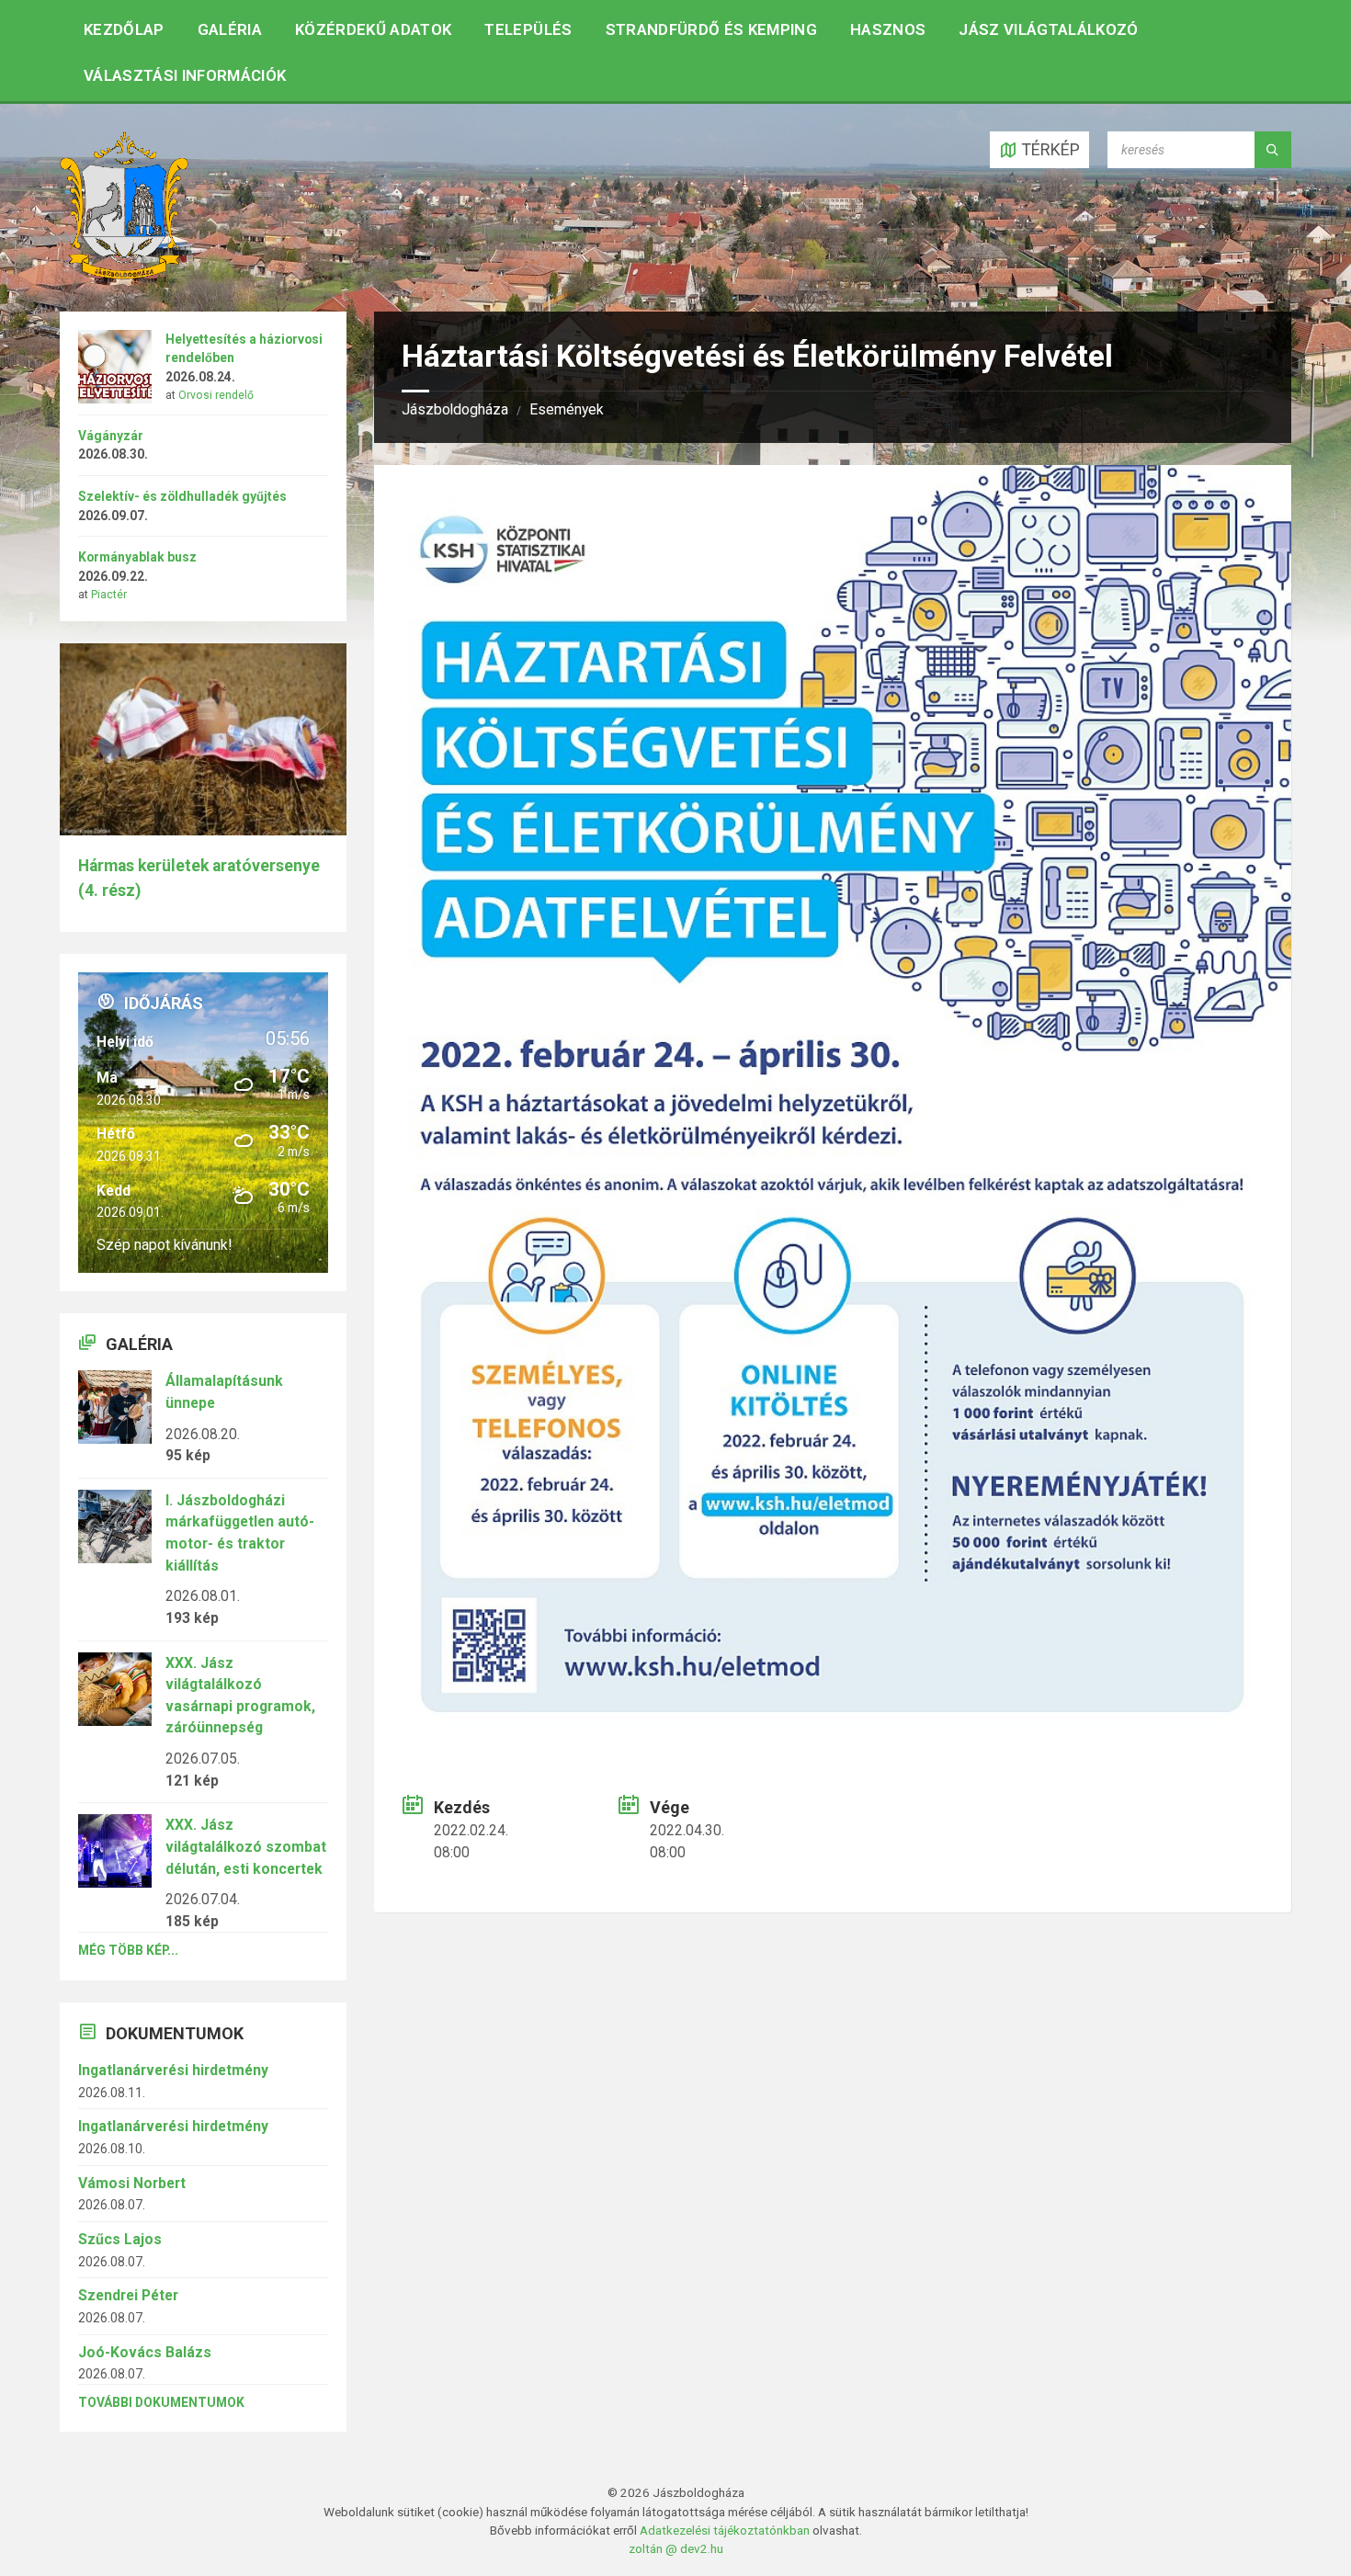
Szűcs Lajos (120, 2239)
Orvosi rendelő (216, 395)
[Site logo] (124, 273)
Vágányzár (111, 436)
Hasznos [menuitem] (888, 29)
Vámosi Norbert (132, 2183)
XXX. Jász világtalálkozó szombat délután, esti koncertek (246, 1846)
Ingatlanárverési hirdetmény (173, 2070)
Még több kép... (128, 1950)
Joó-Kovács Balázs (145, 2352)
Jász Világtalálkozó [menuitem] (1048, 29)
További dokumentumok (161, 2402)
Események (567, 409)
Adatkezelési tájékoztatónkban (725, 2530)
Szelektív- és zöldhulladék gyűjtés (182, 496)
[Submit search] (1273, 150)
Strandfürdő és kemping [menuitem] (711, 29)
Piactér (109, 595)
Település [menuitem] (528, 29)
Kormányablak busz (137, 557)
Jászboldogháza (455, 409)
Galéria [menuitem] (230, 29)
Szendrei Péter (128, 2295)
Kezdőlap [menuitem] (124, 29)
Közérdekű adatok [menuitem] (373, 29)
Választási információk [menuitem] (185, 75)
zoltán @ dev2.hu (676, 2548)
